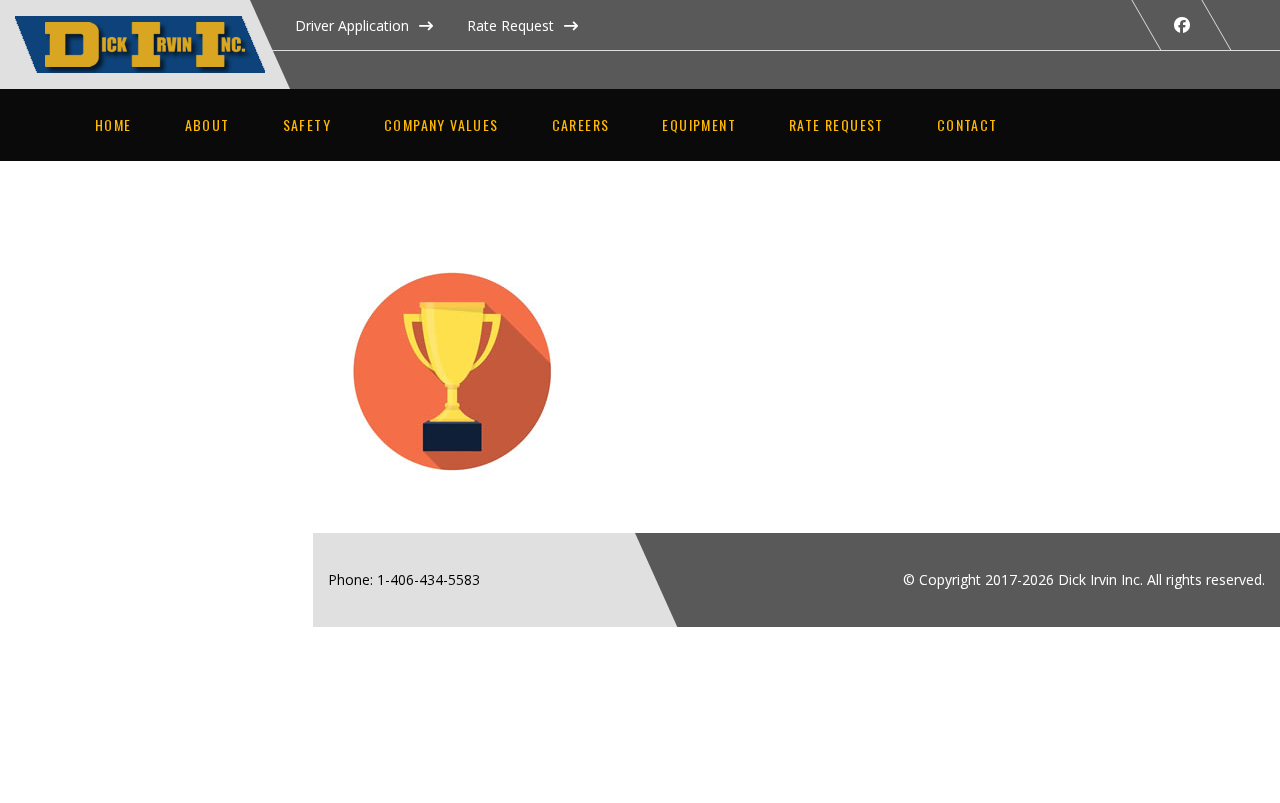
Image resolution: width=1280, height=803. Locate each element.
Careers (581, 124)
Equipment (699, 124)
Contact (967, 124)
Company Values (441, 124)
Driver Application (352, 25)
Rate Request (510, 25)
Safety (307, 124)
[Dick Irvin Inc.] (160, 26)
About (207, 124)
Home (113, 124)
